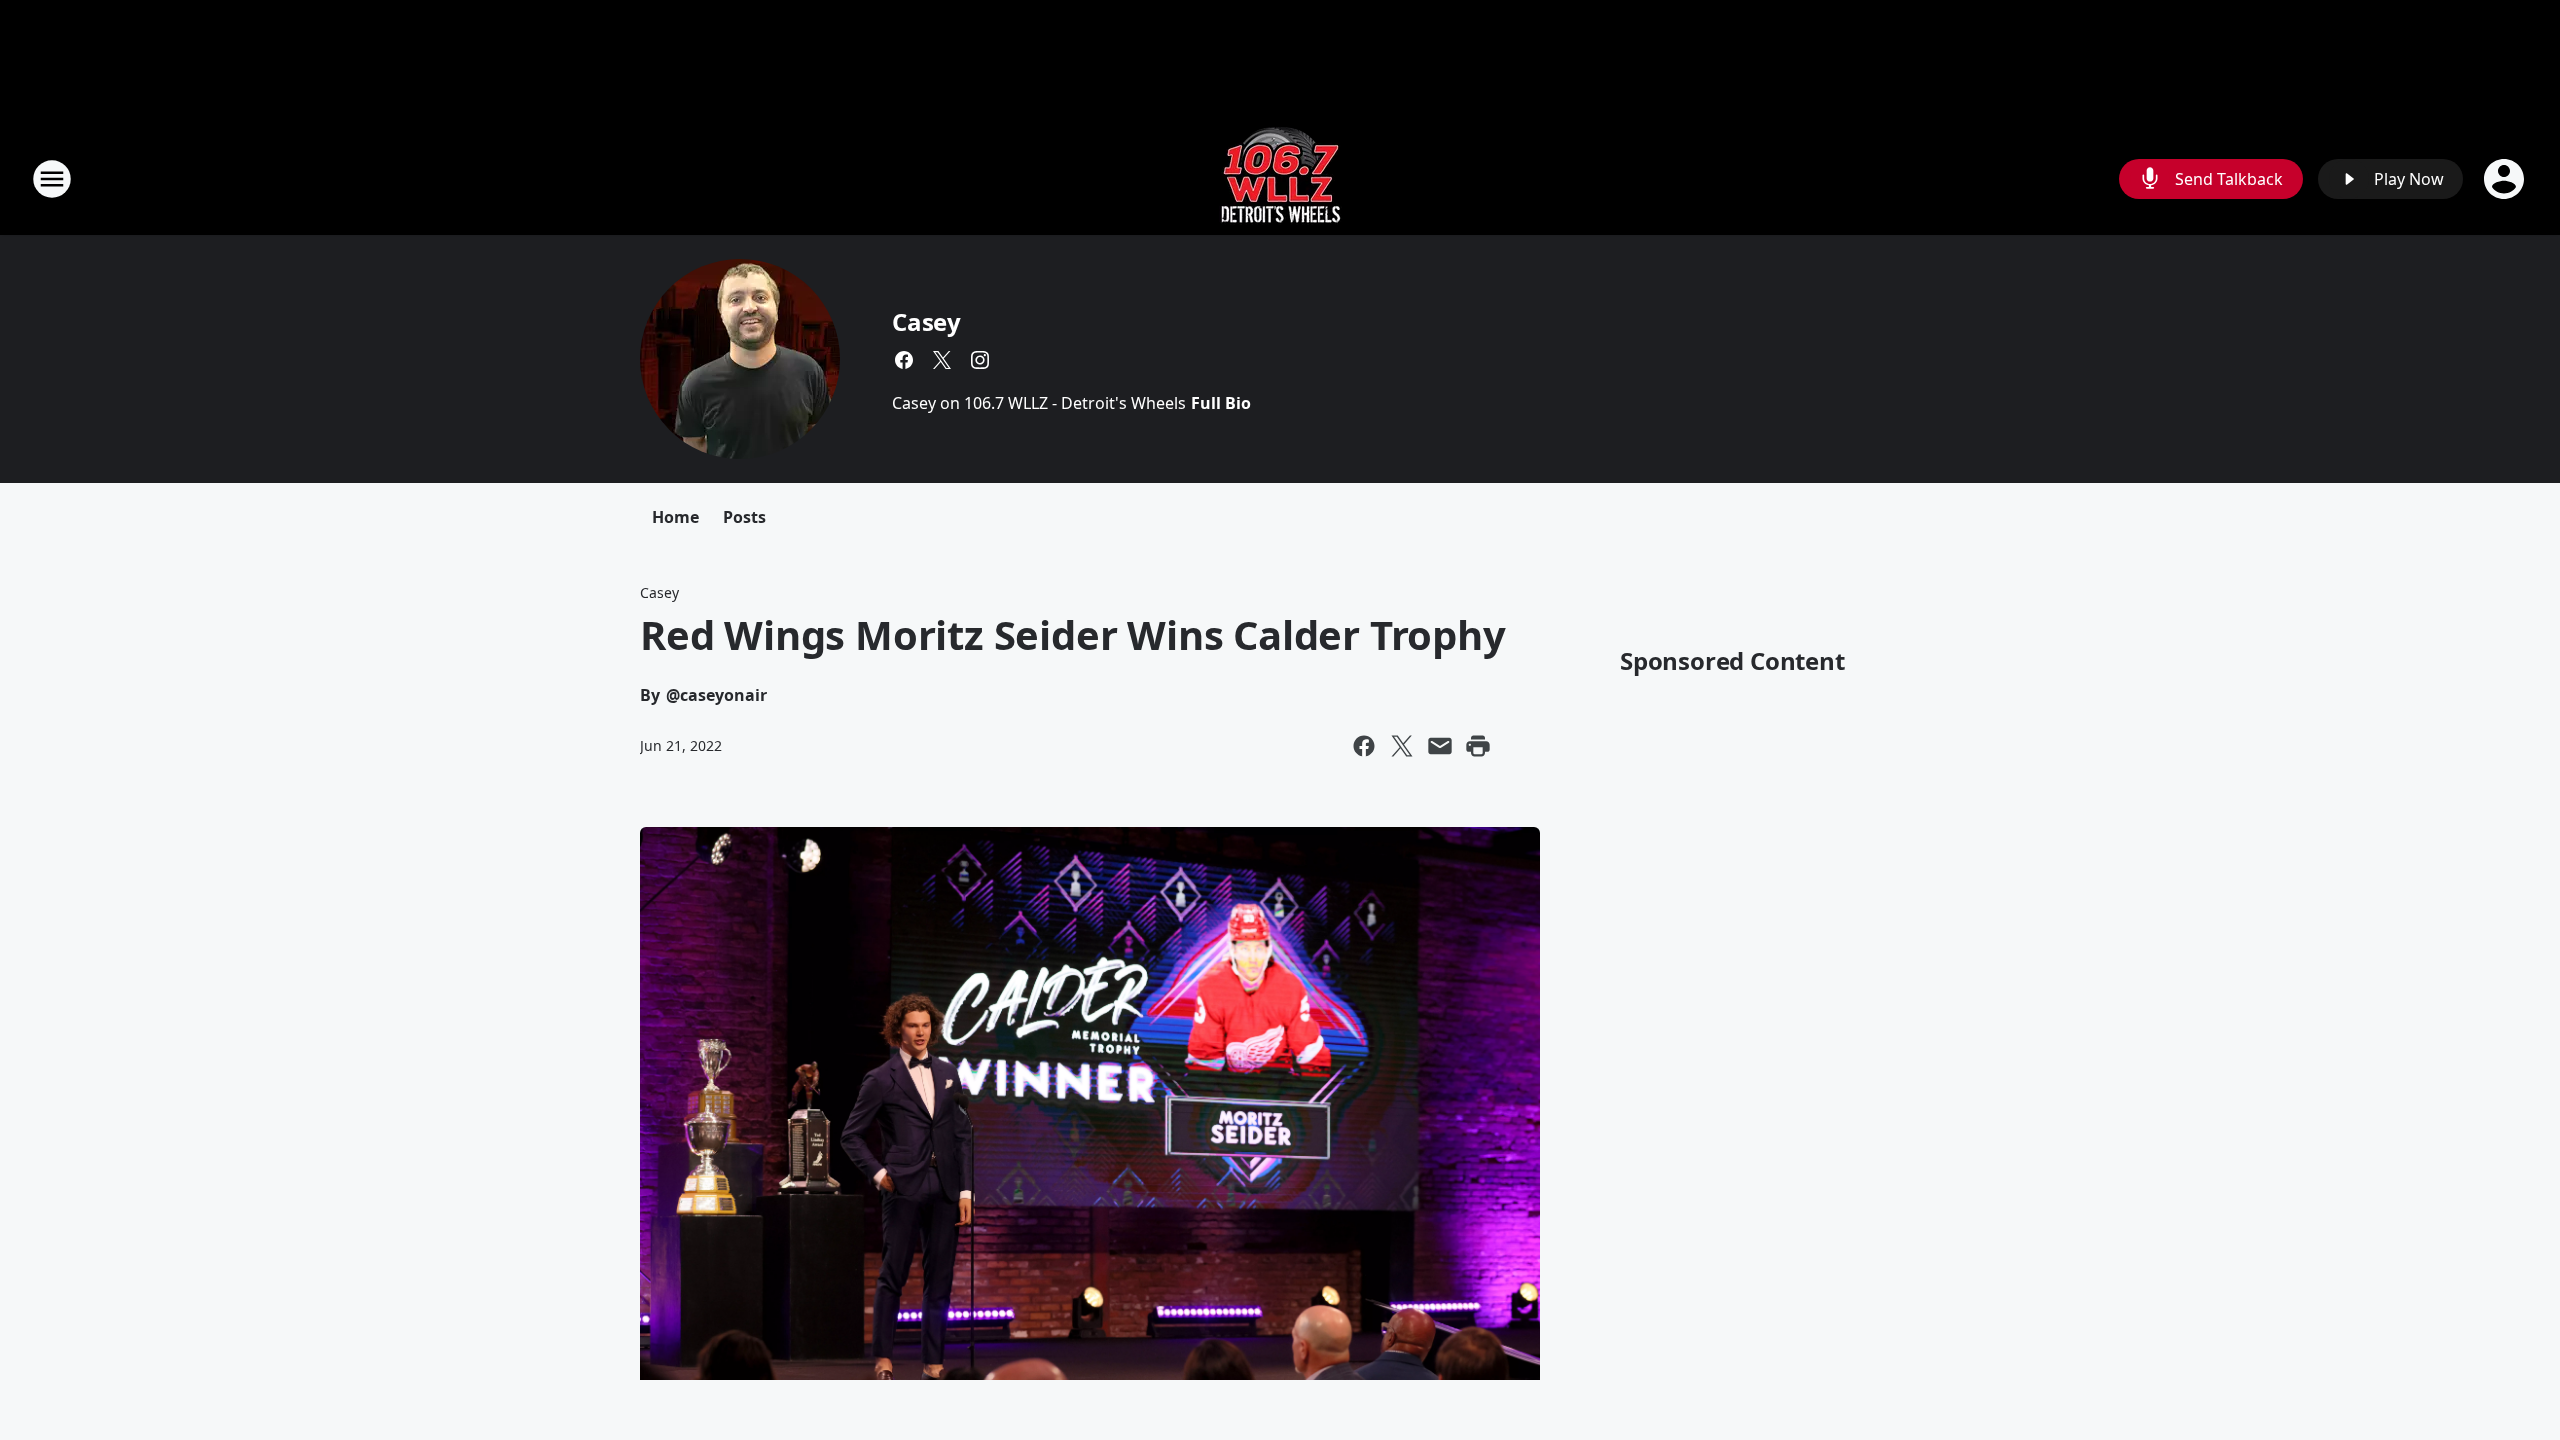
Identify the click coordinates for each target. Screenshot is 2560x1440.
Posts (744, 517)
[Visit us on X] (942, 360)
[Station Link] (1280, 178)
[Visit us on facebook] (904, 360)
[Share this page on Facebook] (1364, 746)
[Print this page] (1478, 746)
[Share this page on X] (1402, 746)
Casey (926, 321)
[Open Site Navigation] (52, 179)
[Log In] (2506, 179)
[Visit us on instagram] (980, 360)
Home (675, 517)
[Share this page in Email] (1440, 746)
